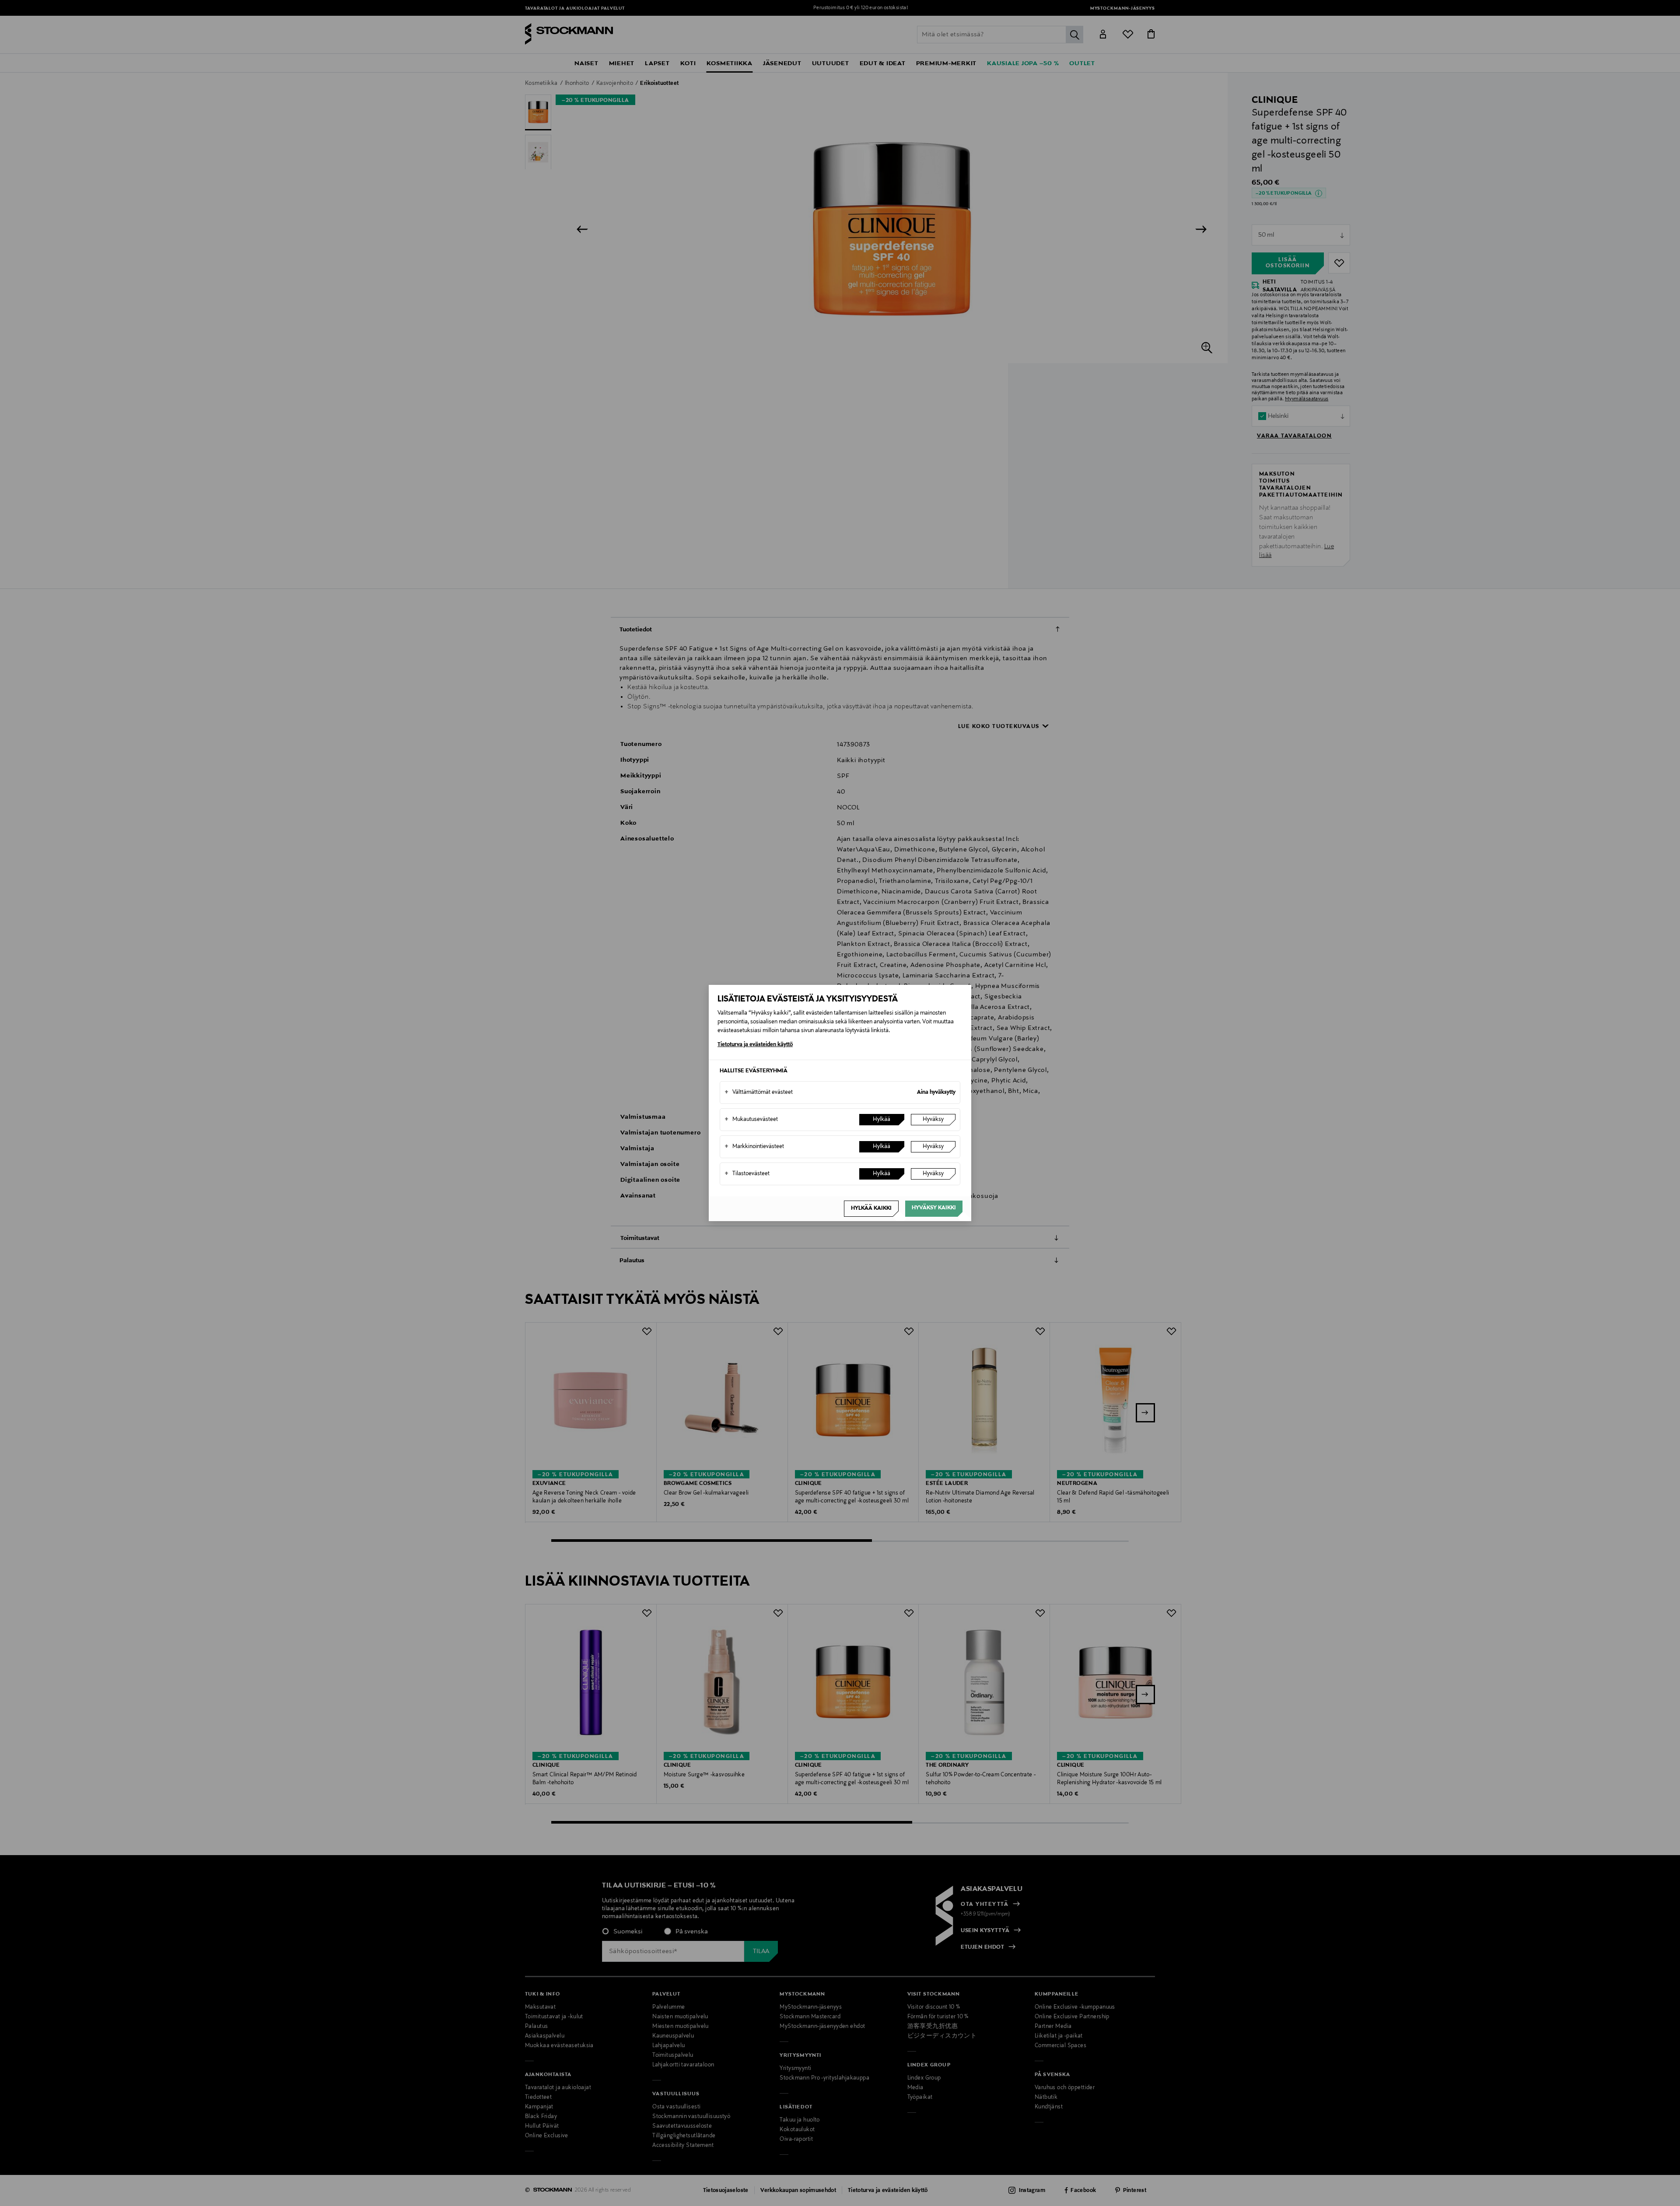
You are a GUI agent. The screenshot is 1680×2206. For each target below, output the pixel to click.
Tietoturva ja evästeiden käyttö (755, 1045)
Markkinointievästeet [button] (754, 1147)
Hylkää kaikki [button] (871, 1208)
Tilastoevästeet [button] (747, 1174)
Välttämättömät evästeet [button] (759, 1092)
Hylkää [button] (882, 1120)
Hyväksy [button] (933, 1120)
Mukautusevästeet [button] (751, 1120)
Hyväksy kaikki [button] (934, 1208)
